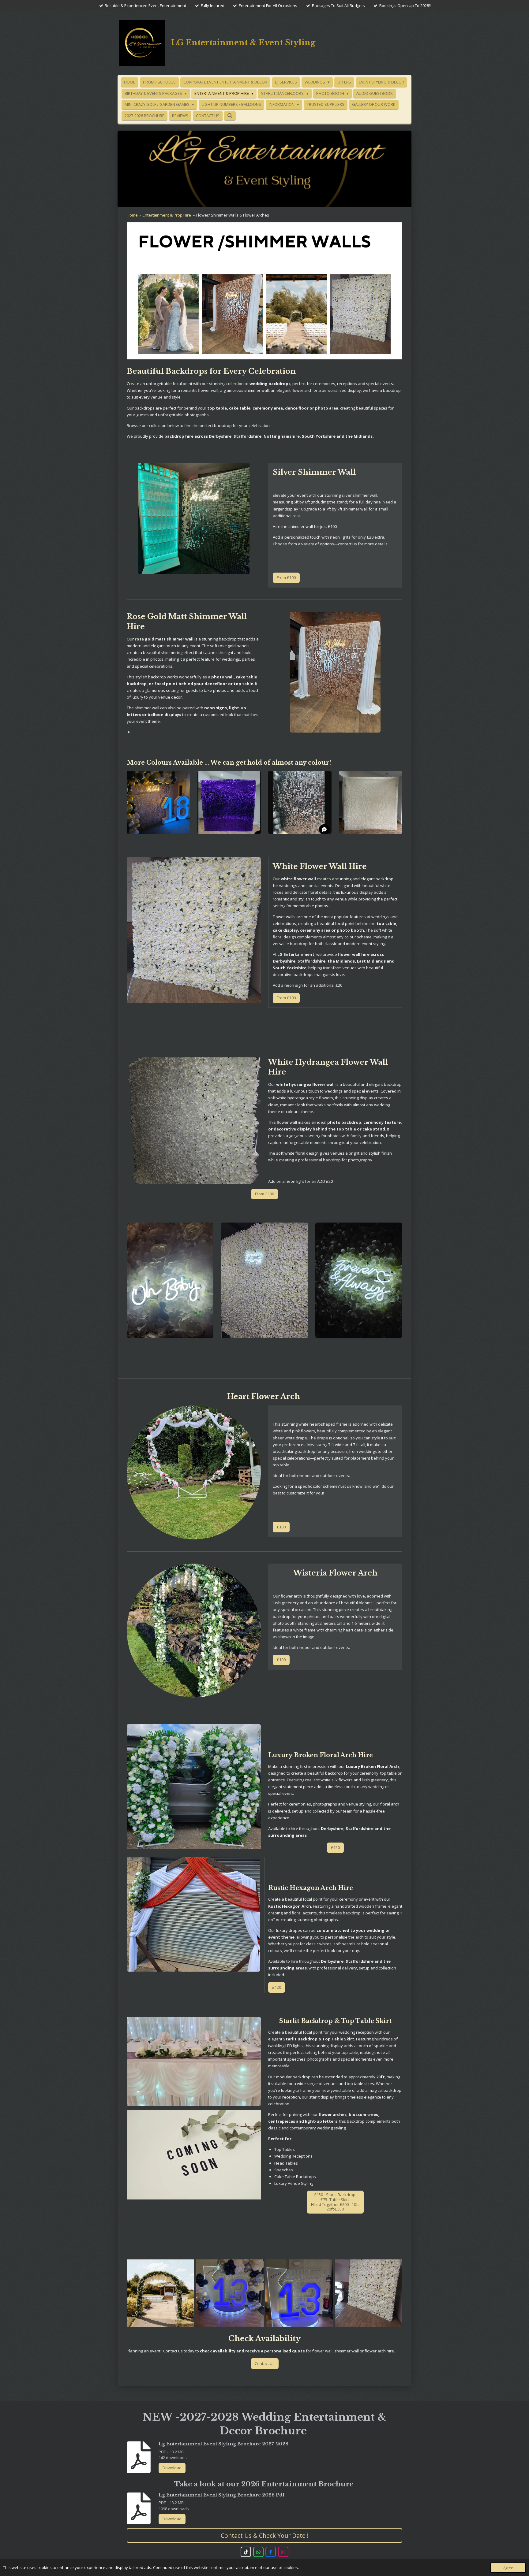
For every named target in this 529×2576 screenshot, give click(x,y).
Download (172, 2468)
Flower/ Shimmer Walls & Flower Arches (233, 215)
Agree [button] (508, 2568)
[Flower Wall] (369, 2293)
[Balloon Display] (230, 2293)
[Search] (230, 116)
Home (132, 215)
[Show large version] (194, 518)
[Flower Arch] (161, 2293)
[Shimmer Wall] (299, 2293)
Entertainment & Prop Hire (167, 215)
